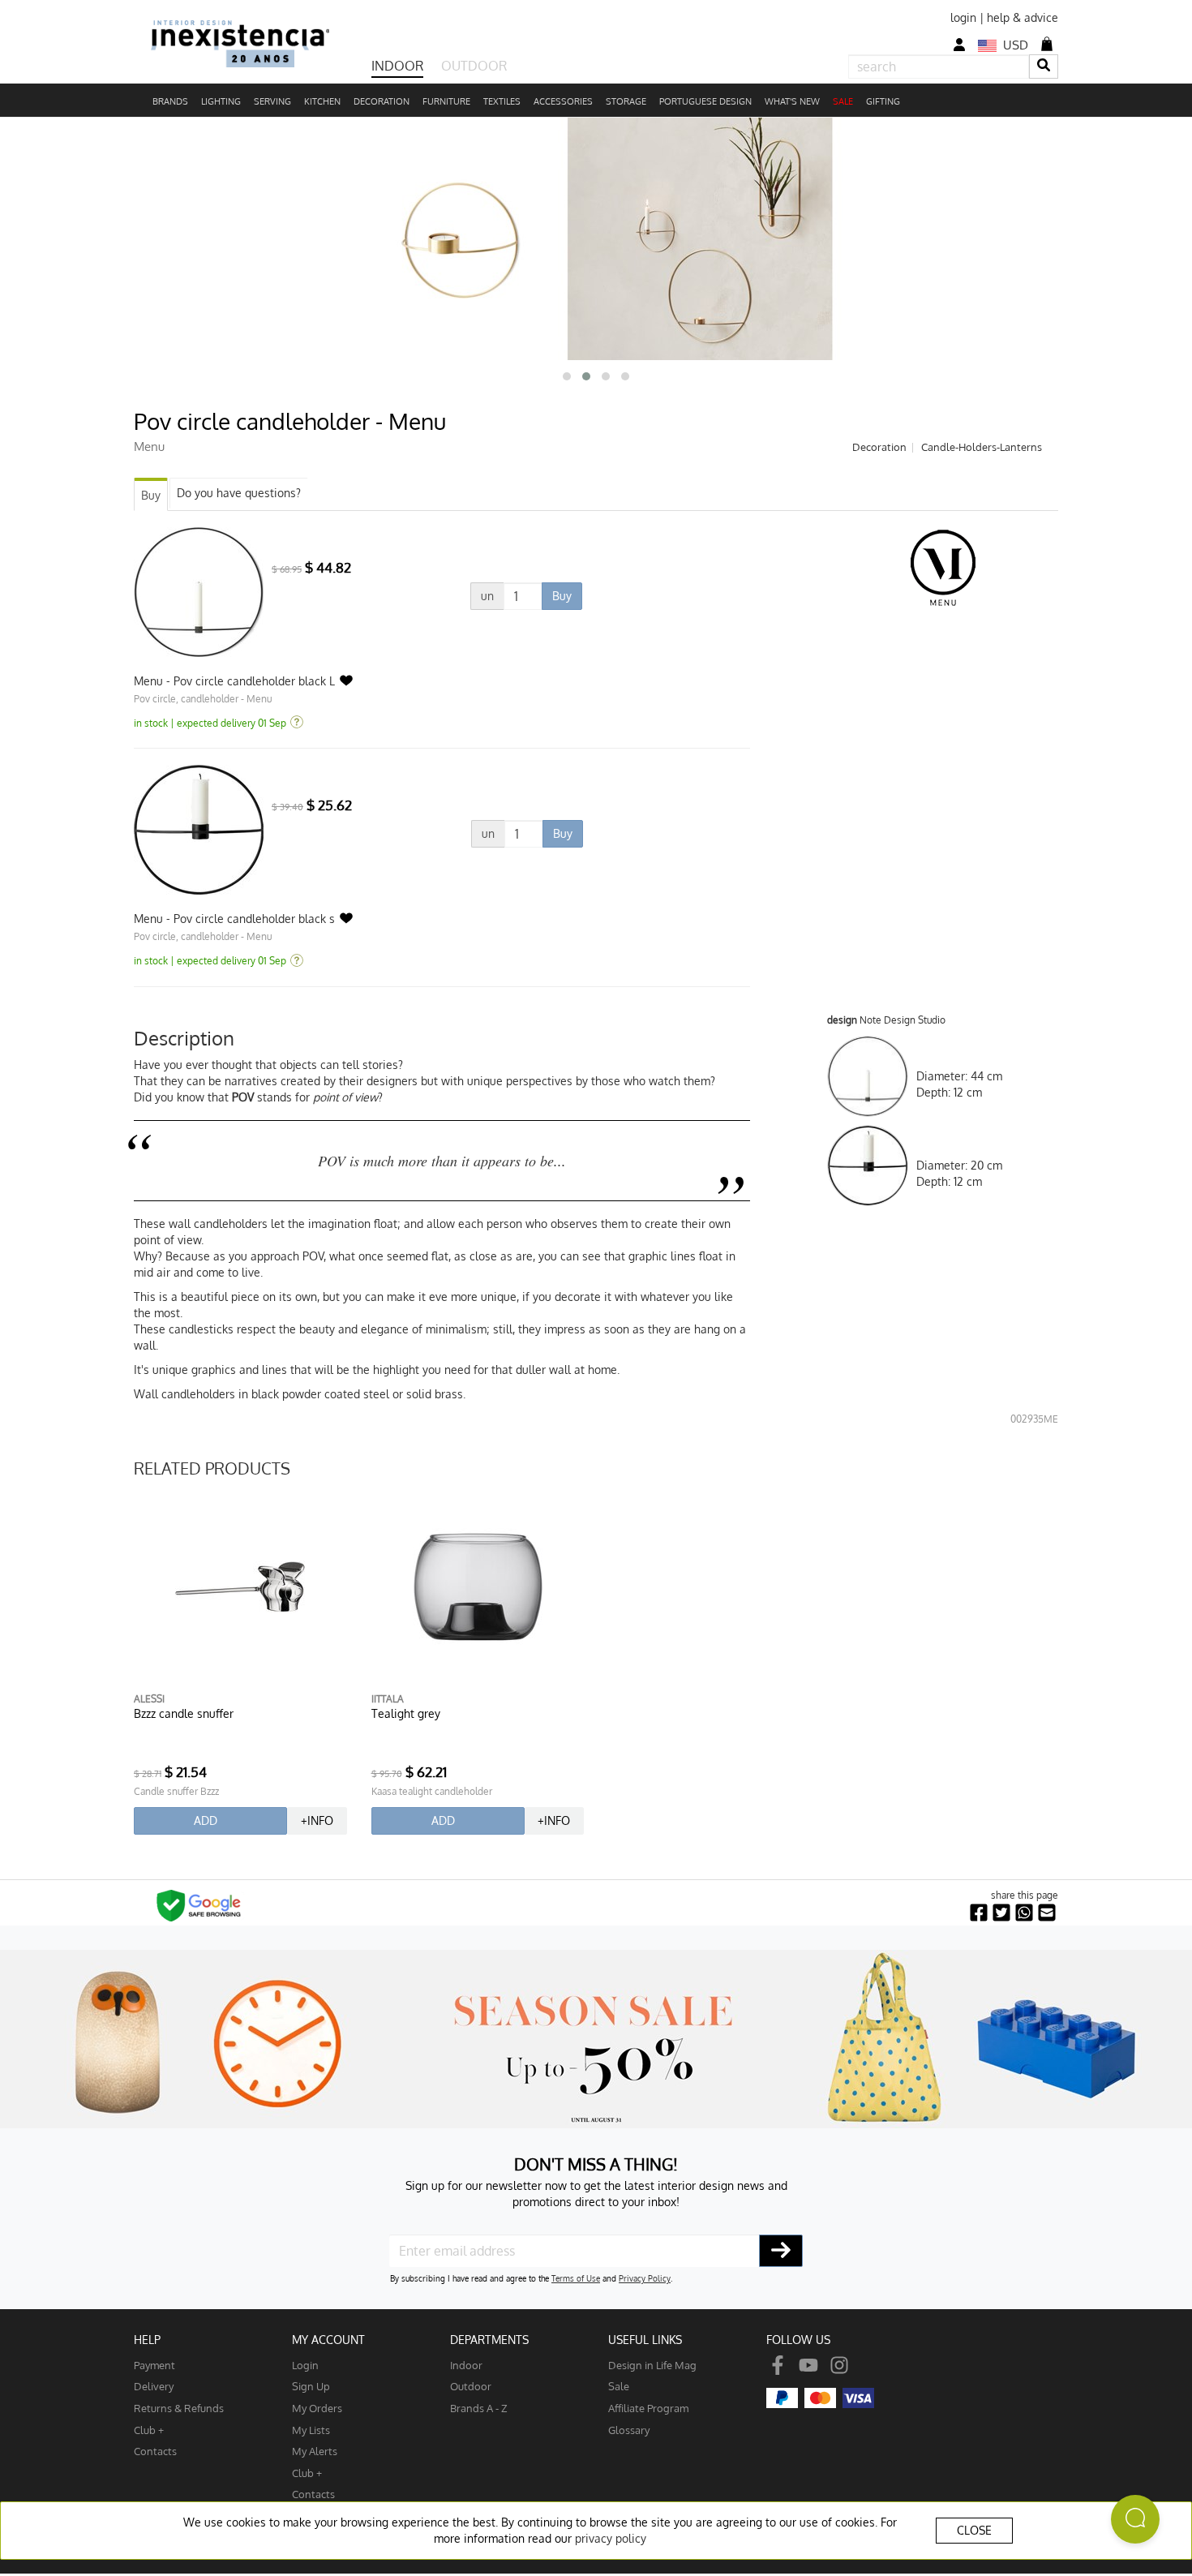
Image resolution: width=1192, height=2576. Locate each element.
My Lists (311, 2430)
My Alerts (315, 2451)
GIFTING (883, 101)
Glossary (629, 2430)
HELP (147, 2340)
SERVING (272, 101)
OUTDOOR (474, 66)
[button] (567, 376)
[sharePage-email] (1047, 1913)
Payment (154, 2365)
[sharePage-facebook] (979, 1913)
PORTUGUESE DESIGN (705, 101)
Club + (149, 2430)
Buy (151, 495)
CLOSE (974, 2530)
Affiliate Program (648, 2408)
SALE (843, 101)
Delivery (154, 2386)
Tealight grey (406, 1713)
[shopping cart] (1047, 44)
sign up (311, 2386)
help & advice (1023, 17)
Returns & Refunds (179, 2408)
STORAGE (626, 101)
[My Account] (959, 45)
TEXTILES (502, 101)
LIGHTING (221, 101)
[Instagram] (839, 2365)
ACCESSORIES (563, 101)
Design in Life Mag (652, 2365)
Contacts (155, 2451)
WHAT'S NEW (792, 101)
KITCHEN (322, 101)
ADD (206, 1820)
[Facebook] (778, 2365)
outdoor (471, 2386)
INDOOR (397, 66)
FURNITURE (446, 101)
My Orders (317, 2408)
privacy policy (611, 2538)
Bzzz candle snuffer (184, 1713)
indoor (466, 2365)
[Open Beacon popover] (1135, 2519)
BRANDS (170, 101)
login (963, 17)
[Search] (1044, 66)
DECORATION (382, 101)
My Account (328, 2340)
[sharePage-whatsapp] (1024, 1913)
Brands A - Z (479, 2408)
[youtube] (808, 2365)
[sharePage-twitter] (1001, 1913)
